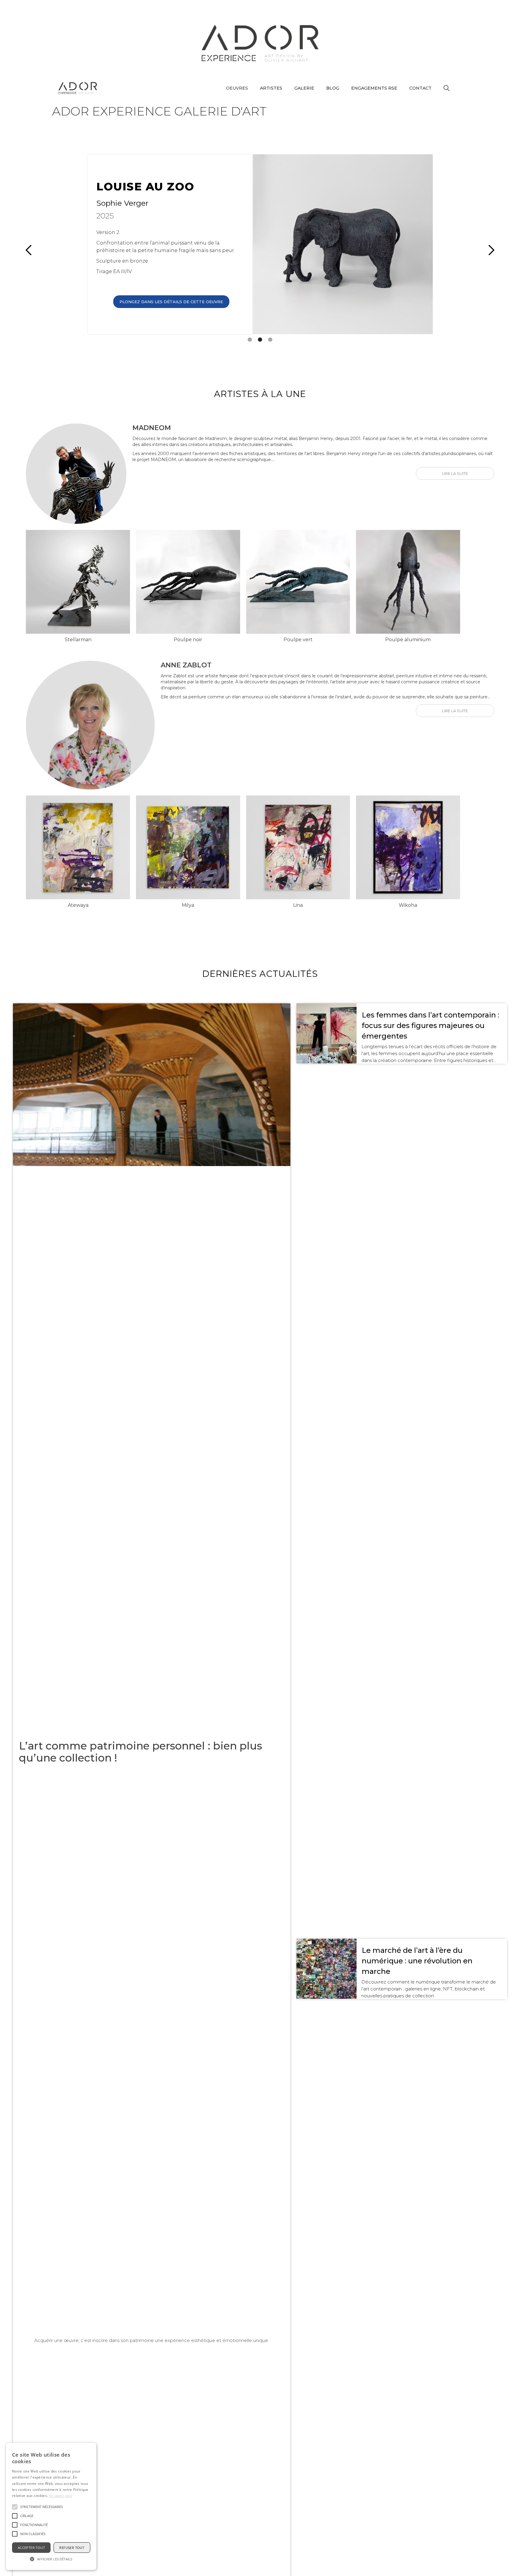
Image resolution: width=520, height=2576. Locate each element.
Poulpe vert (298, 640)
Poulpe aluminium (408, 640)
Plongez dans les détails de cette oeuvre (171, 300)
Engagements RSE (374, 88)
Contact (420, 88)
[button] (237, 88)
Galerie (304, 88)
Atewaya (78, 905)
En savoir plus (60, 2496)
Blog (333, 88)
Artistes (271, 88)
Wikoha (408, 905)
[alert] (51, 2506)
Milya (188, 905)
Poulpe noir (188, 640)
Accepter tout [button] (31, 2548)
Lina (298, 905)
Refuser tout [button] (72, 2548)
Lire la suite (455, 473)
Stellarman (78, 640)
